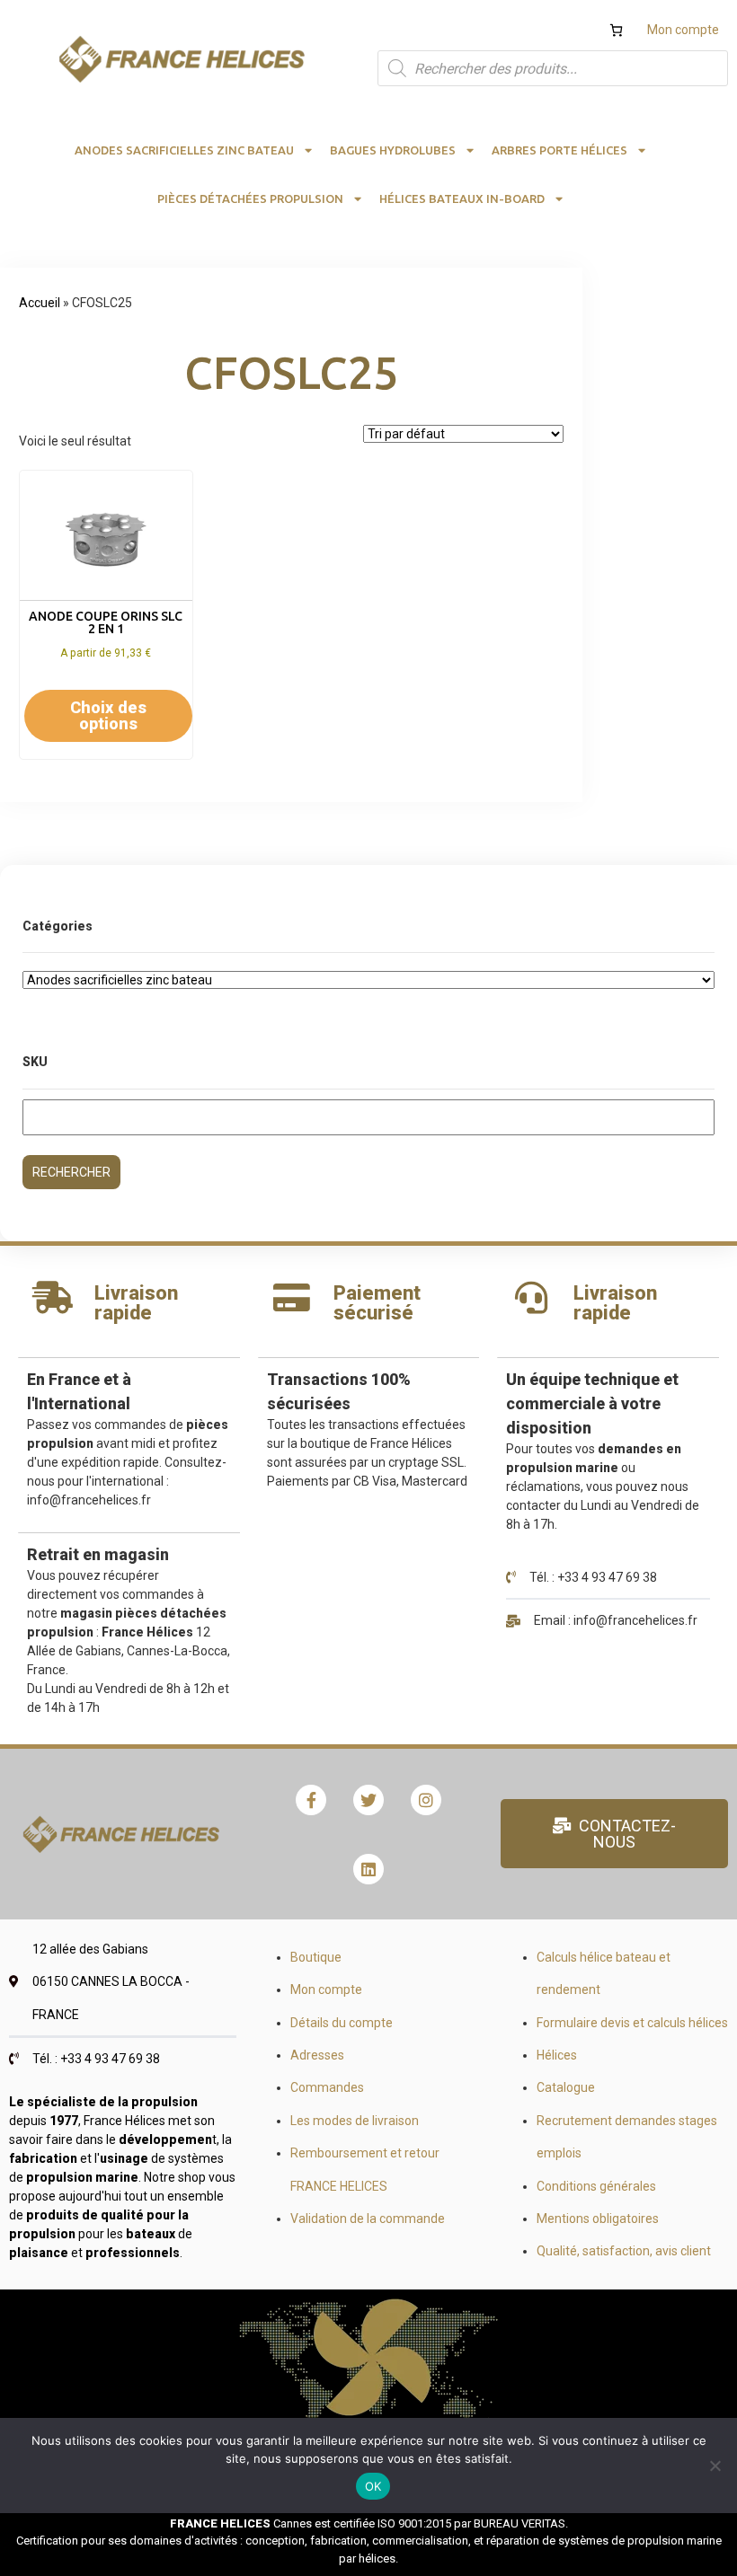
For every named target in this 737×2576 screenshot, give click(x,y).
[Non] (715, 2466)
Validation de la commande (368, 2219)
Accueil (40, 303)
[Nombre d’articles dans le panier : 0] (616, 30)
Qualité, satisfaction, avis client (624, 2251)
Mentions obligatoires (598, 2219)
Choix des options (108, 715)
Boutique (316, 1957)
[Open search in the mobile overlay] (553, 68)
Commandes (327, 2087)
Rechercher (71, 1172)
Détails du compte (342, 2023)
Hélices (557, 2055)
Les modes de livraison (355, 2121)
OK (373, 2486)
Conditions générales (596, 2186)
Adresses (317, 2055)
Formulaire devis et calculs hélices (632, 2023)
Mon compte (683, 30)
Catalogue (566, 2087)
